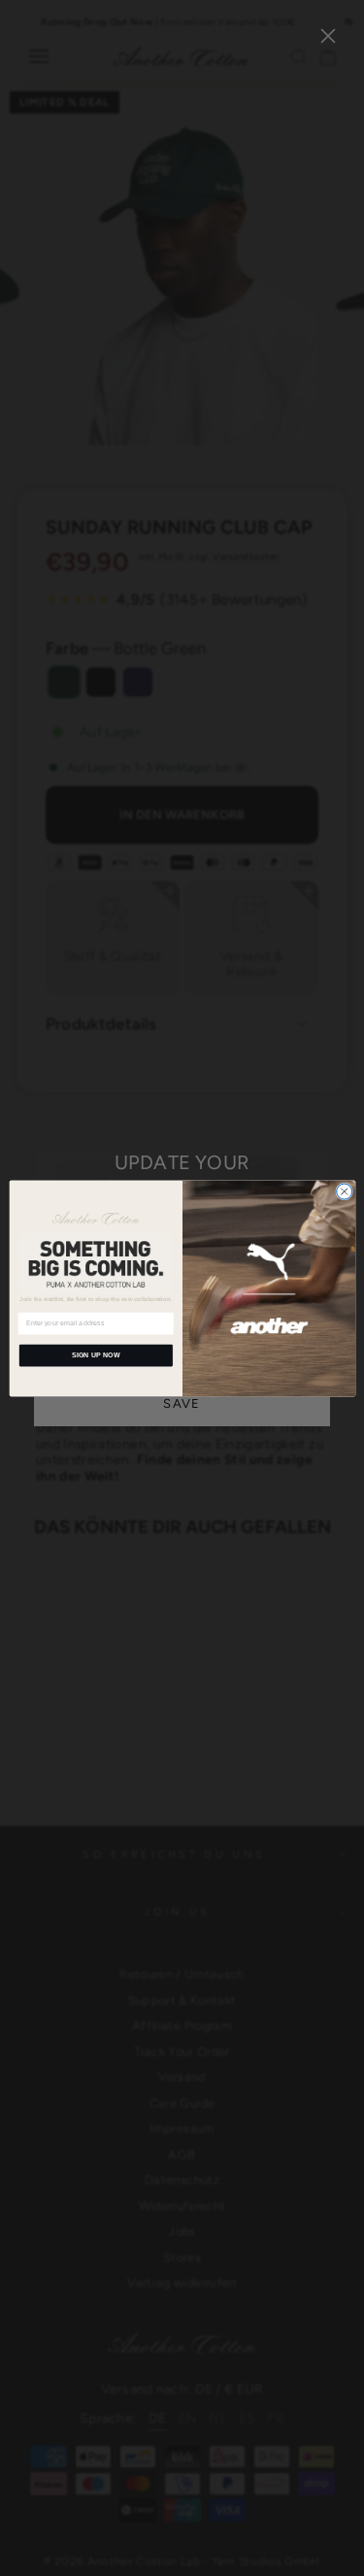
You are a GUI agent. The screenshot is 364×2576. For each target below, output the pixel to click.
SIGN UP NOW (95, 1354)
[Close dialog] (344, 1191)
